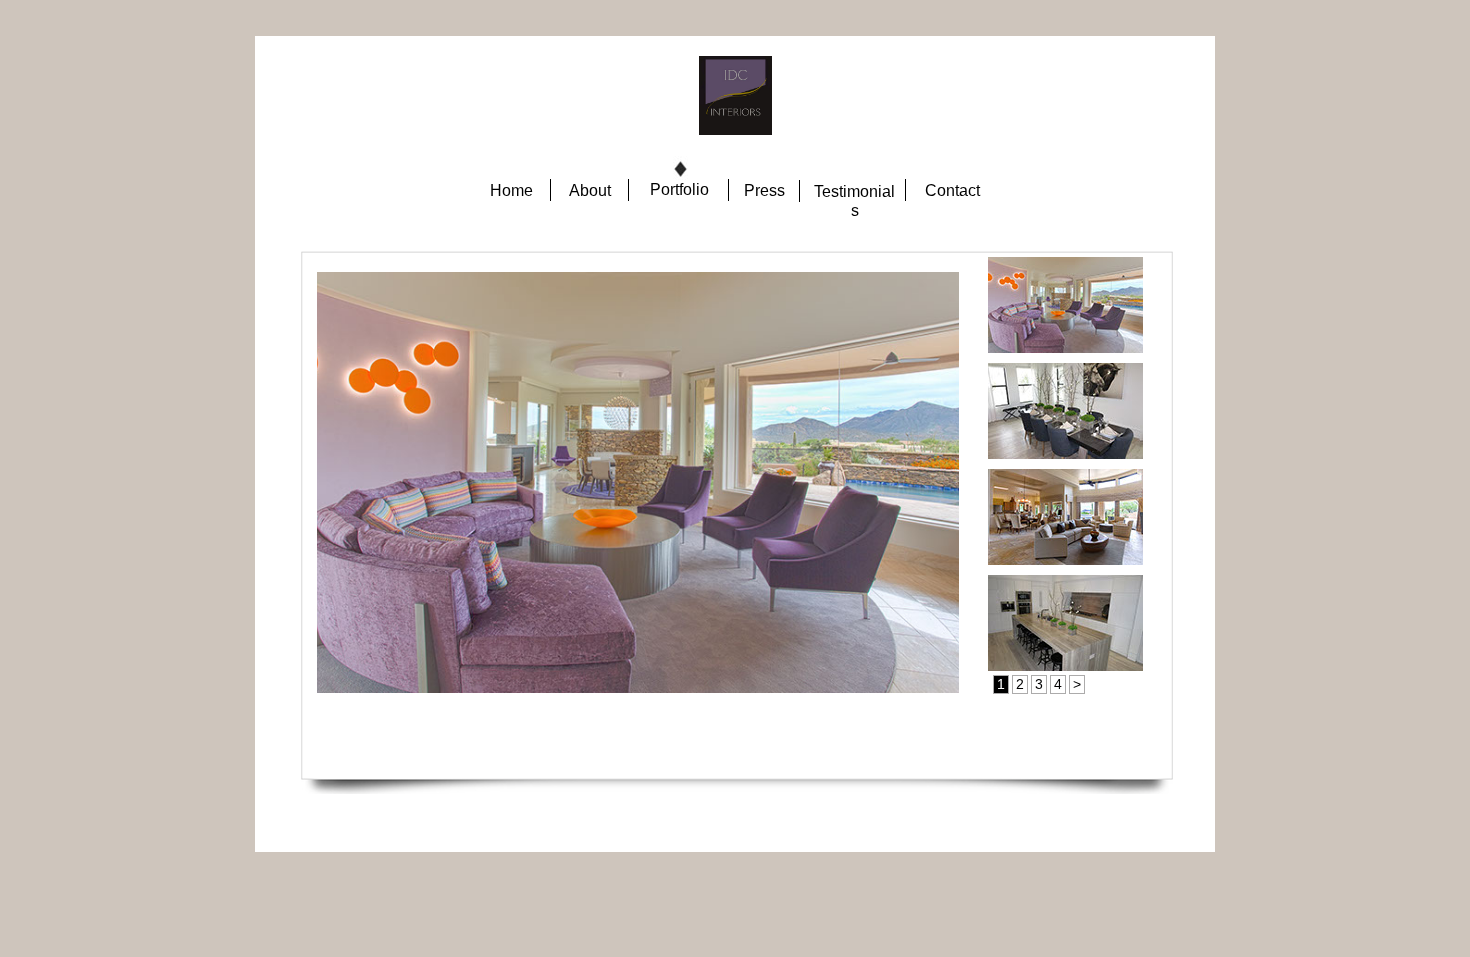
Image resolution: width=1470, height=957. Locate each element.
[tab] (1065, 305)
